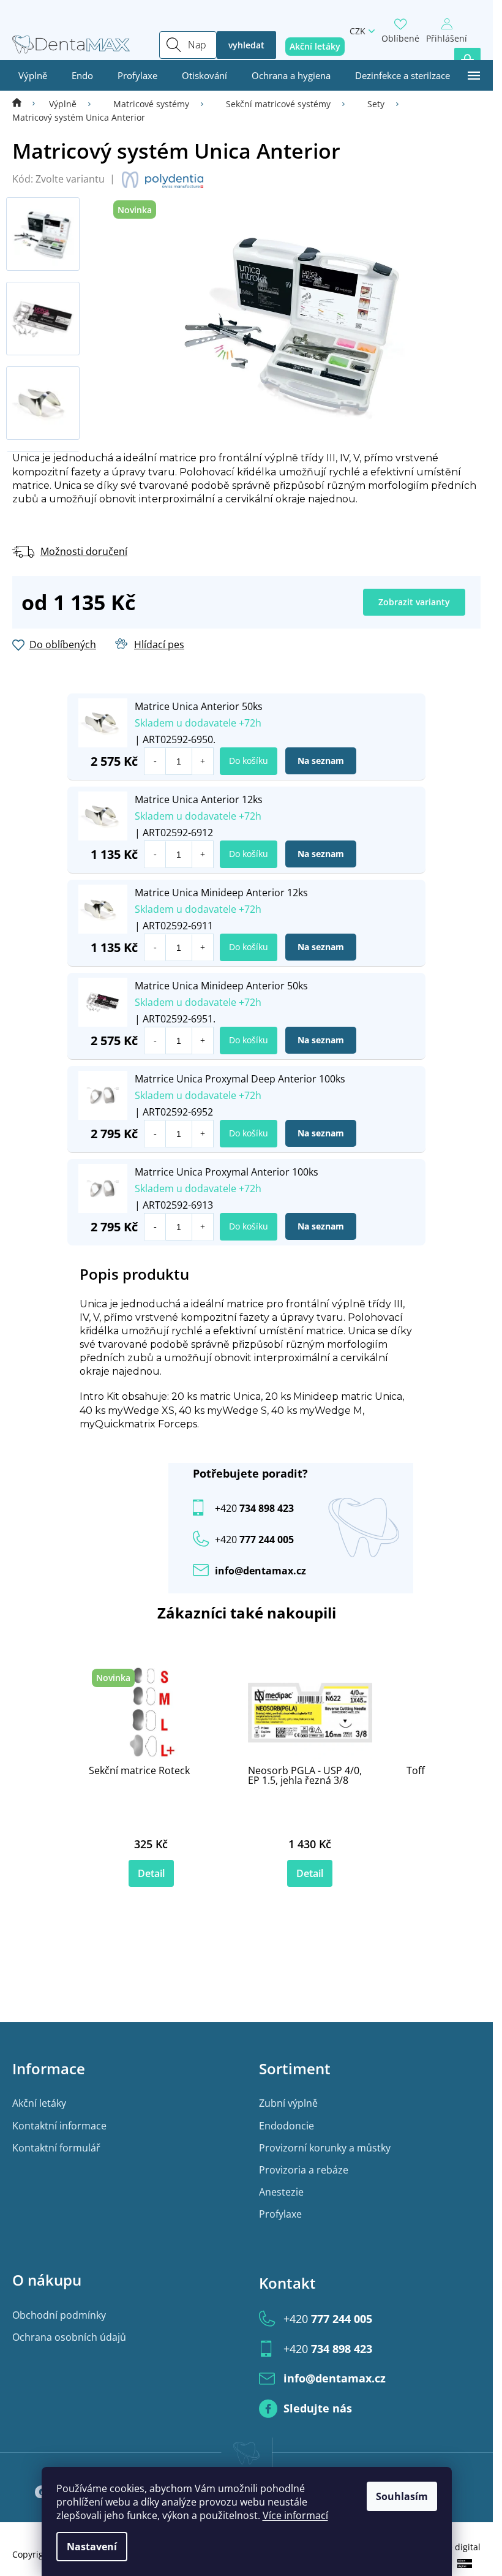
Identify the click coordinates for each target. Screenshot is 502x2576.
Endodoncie (287, 2126)
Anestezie (281, 2192)
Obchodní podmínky (59, 2315)
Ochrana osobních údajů (69, 2337)
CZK (358, 31)
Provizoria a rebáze (304, 2170)
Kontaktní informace (59, 2126)
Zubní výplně (288, 2103)
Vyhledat (246, 45)
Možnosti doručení (84, 551)
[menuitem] (33, 75)
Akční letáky (39, 2103)
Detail (151, 1873)
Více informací (295, 2515)
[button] (202, 761)
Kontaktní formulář (56, 2148)
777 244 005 (328, 2319)
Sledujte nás (318, 2408)
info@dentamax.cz (260, 1571)
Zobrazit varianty (414, 602)
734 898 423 (254, 1508)
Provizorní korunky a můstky (325, 2148)
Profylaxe (280, 2214)
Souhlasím (402, 2496)
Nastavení (92, 2547)
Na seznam (321, 761)
